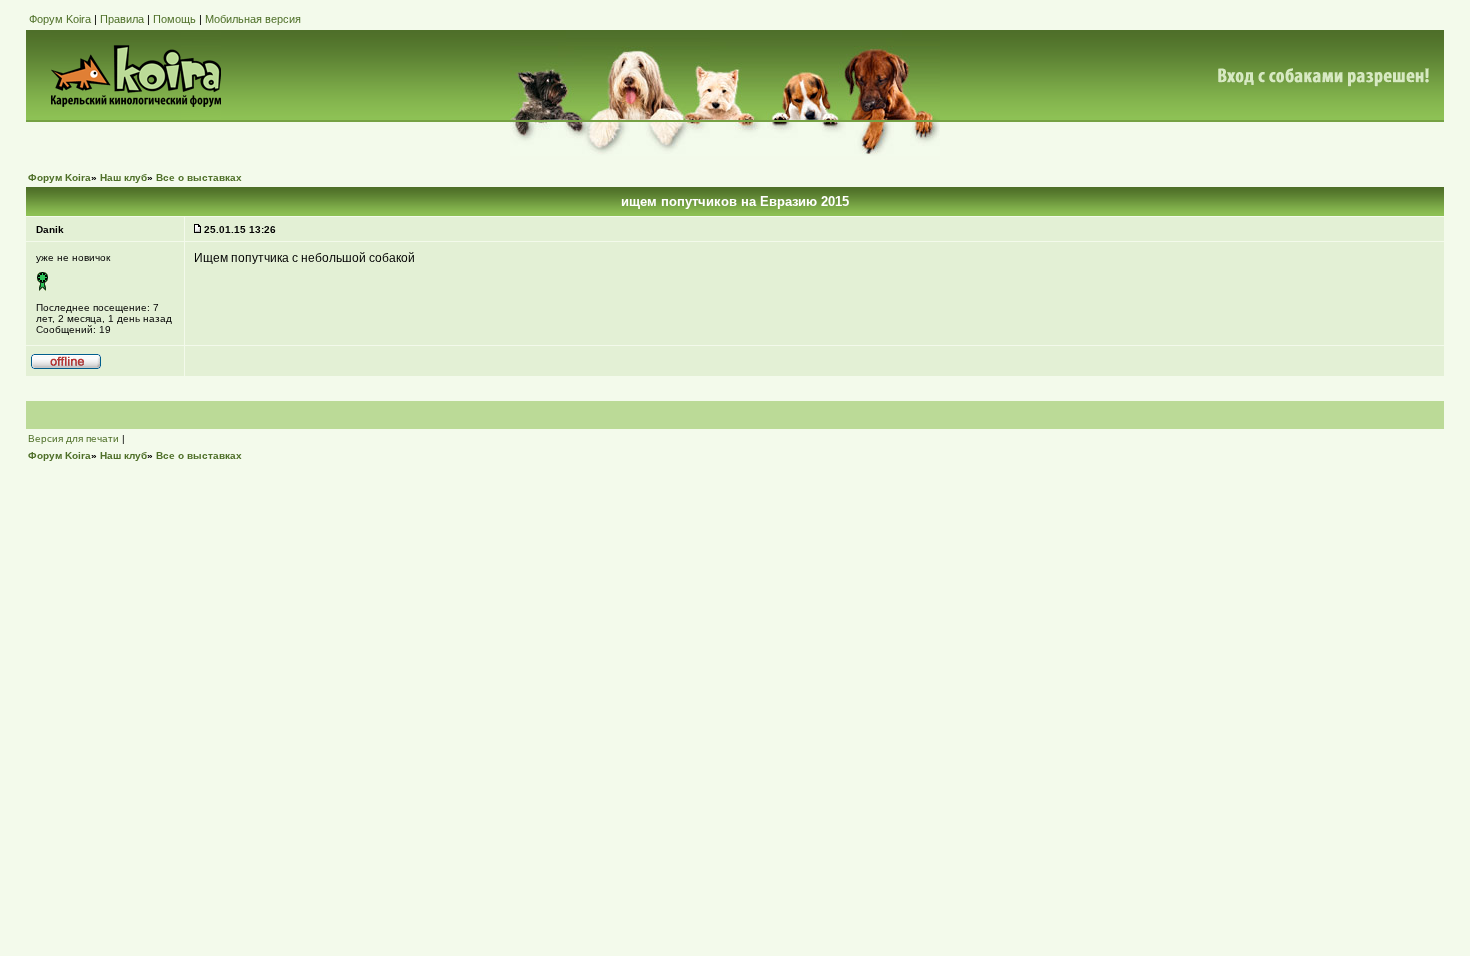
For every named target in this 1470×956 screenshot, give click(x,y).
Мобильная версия (253, 19)
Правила (122, 19)
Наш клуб (123, 177)
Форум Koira (60, 19)
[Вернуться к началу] (66, 366)
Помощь (174, 19)
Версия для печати (73, 438)
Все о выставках (199, 177)
